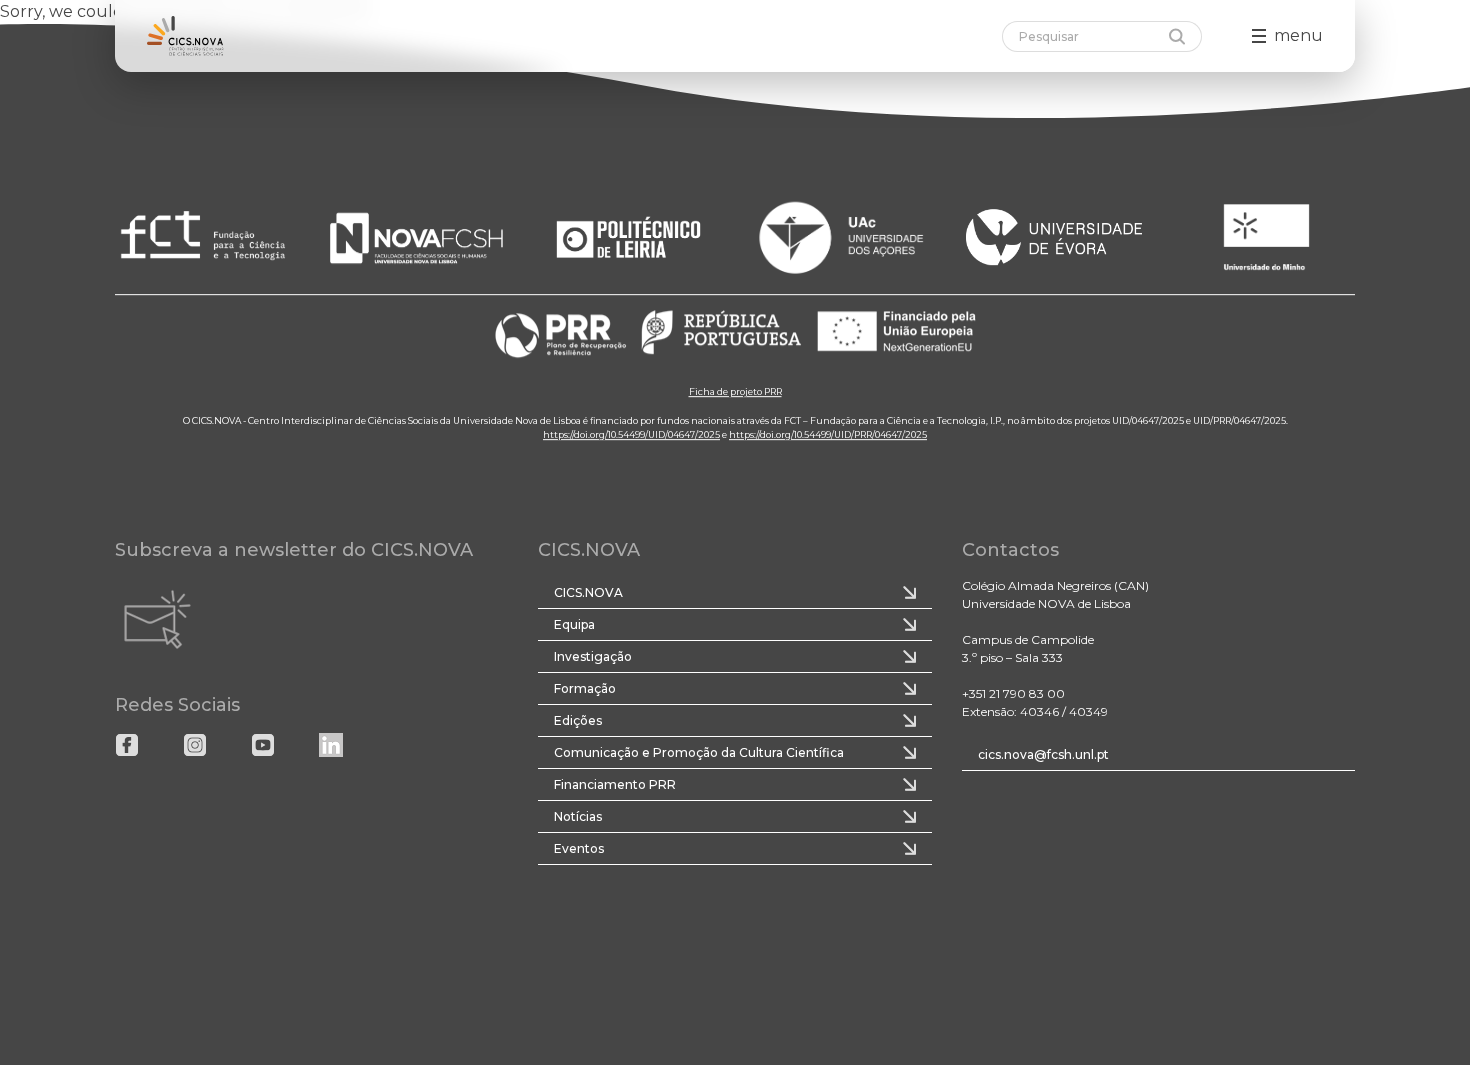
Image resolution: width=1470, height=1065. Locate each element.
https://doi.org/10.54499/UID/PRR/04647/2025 (828, 434)
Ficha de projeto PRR (735, 391)
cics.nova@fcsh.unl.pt (1043, 754)
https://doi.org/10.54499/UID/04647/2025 (631, 434)
